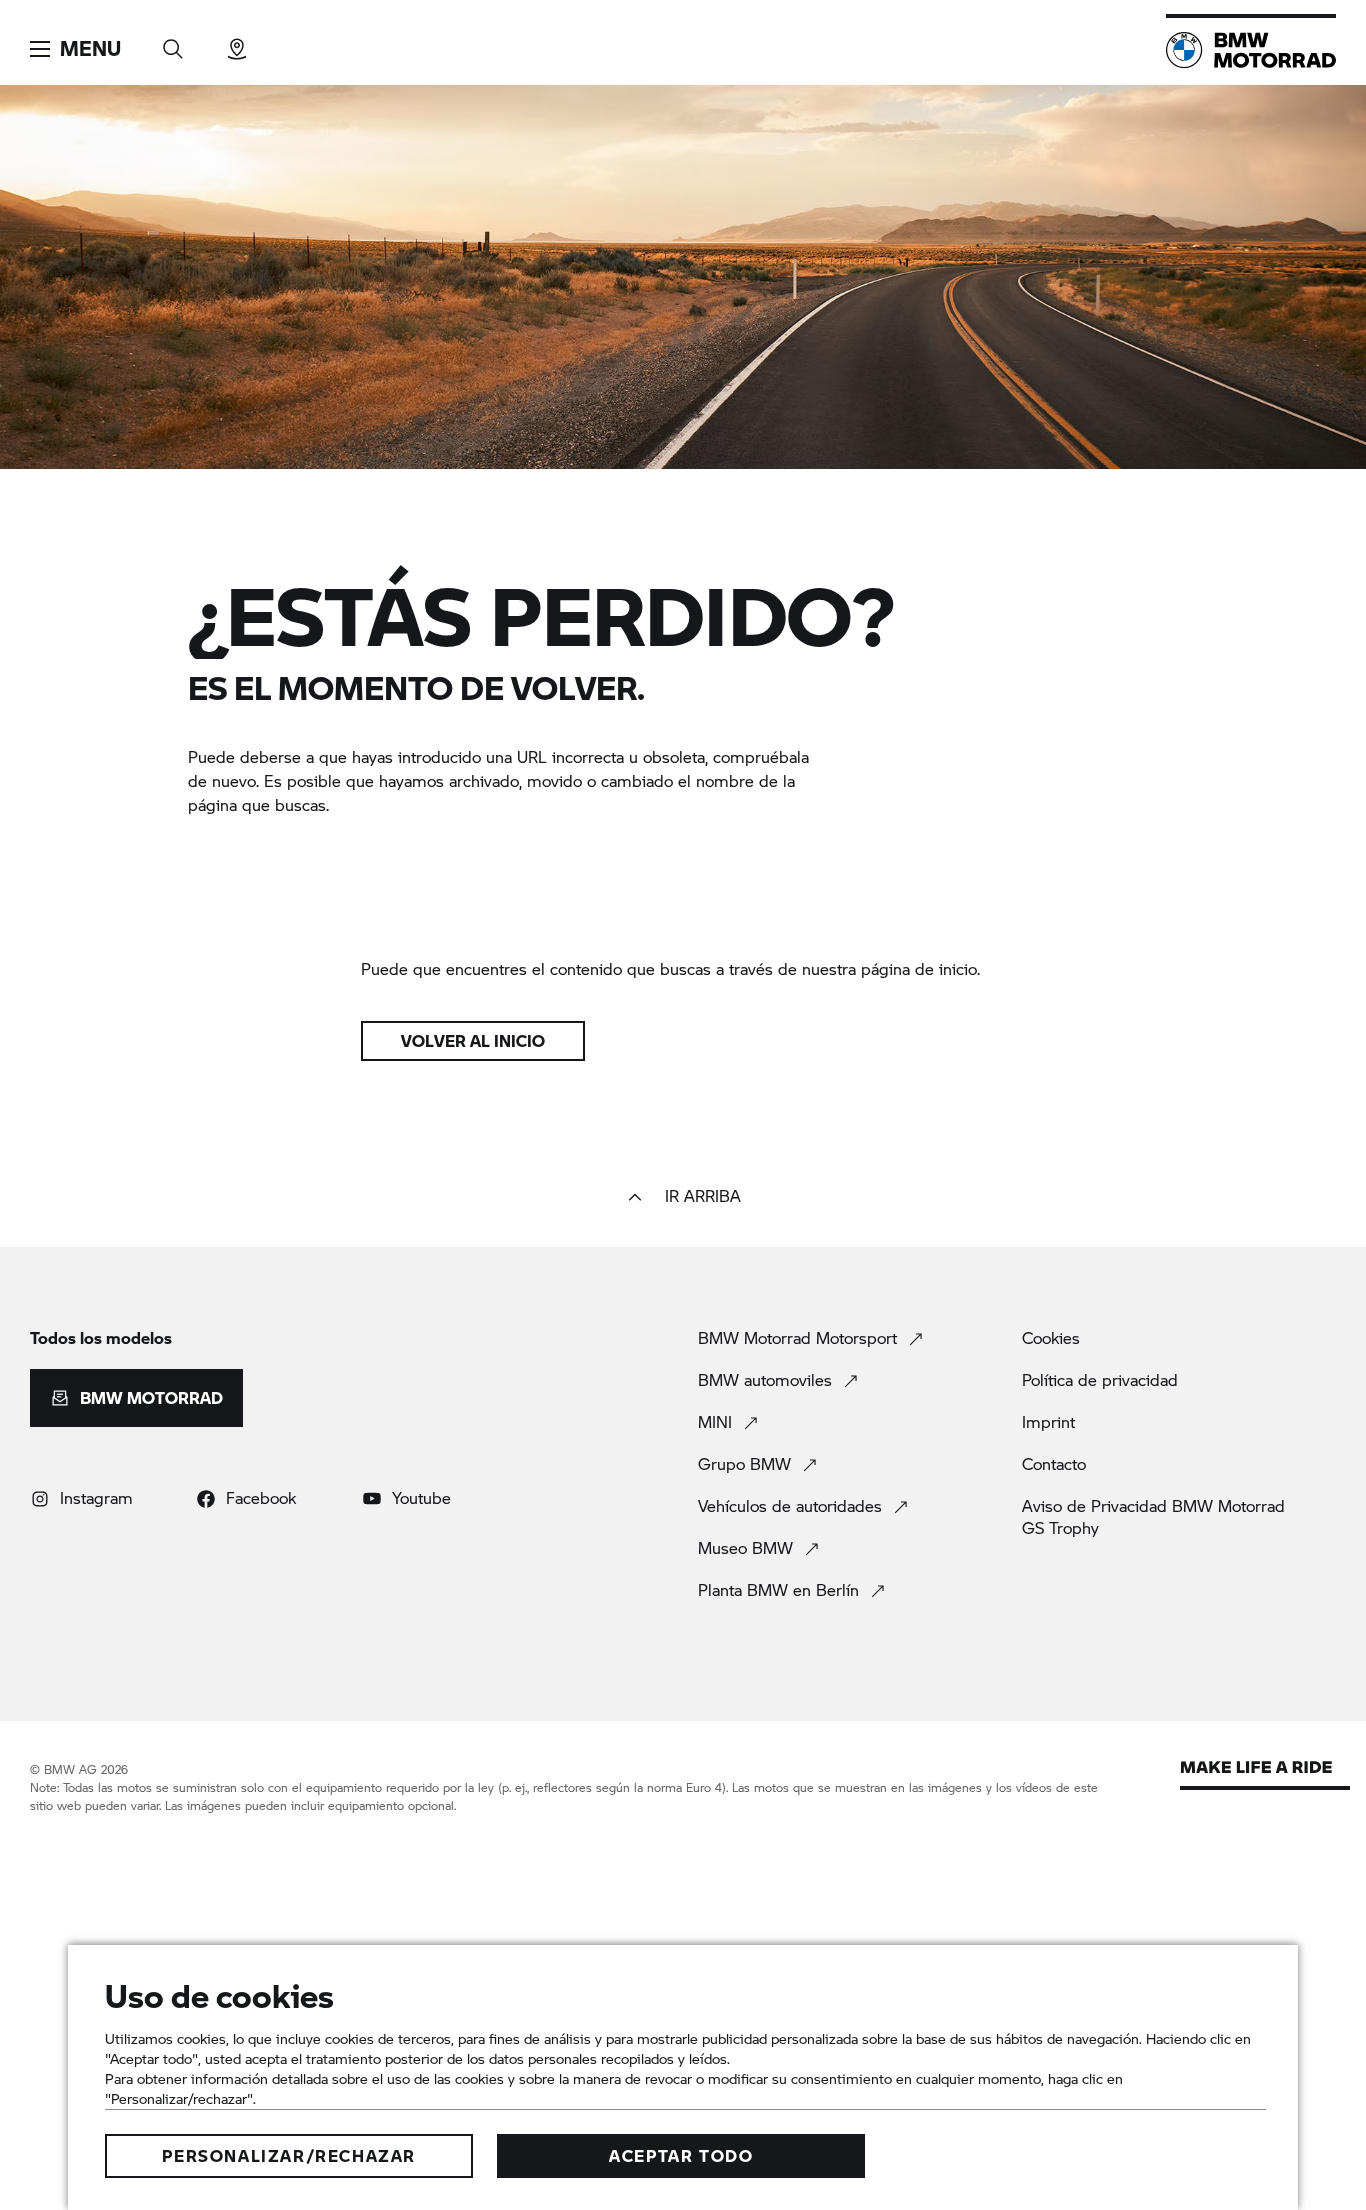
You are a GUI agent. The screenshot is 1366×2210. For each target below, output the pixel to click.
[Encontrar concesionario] (237, 42)
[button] (75, 49)
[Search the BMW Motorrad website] (173, 42)
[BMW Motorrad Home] (1251, 50)
